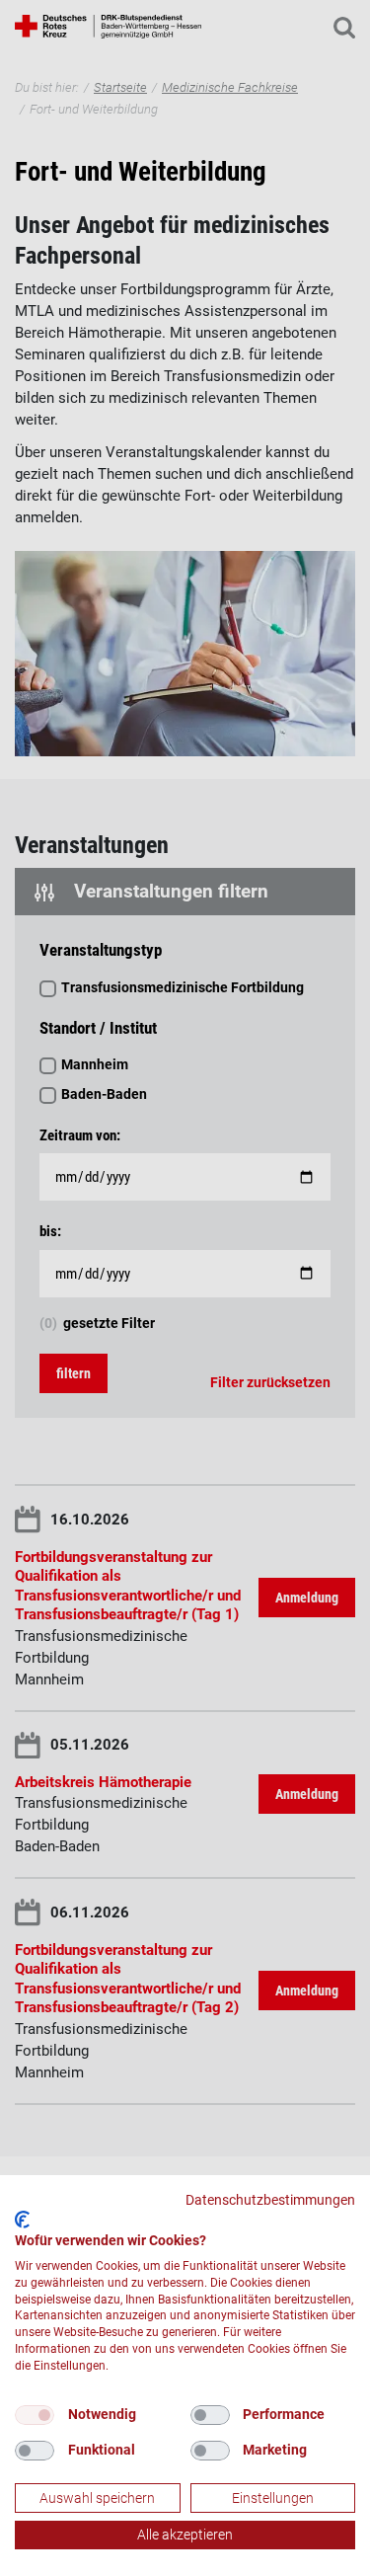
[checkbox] (35, 2415)
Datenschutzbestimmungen (270, 2200)
